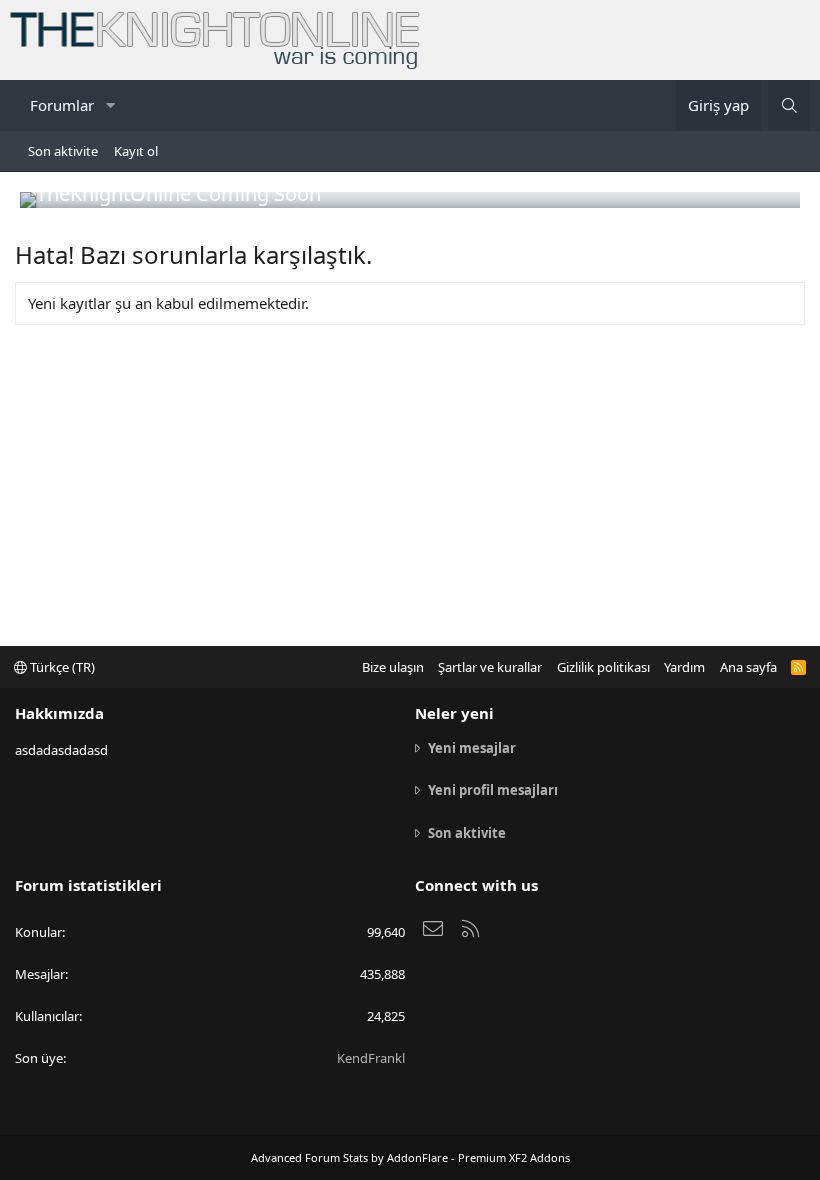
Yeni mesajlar (472, 748)
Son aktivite (63, 151)
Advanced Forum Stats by (410, 1157)
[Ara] (789, 105)
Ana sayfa (748, 667)
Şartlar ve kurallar (490, 667)
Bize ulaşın (393, 667)
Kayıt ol (136, 151)
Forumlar (62, 105)
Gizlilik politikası (603, 667)
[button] (110, 105)
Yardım (684, 667)
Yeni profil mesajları (493, 790)
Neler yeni (454, 713)
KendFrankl (371, 1058)
